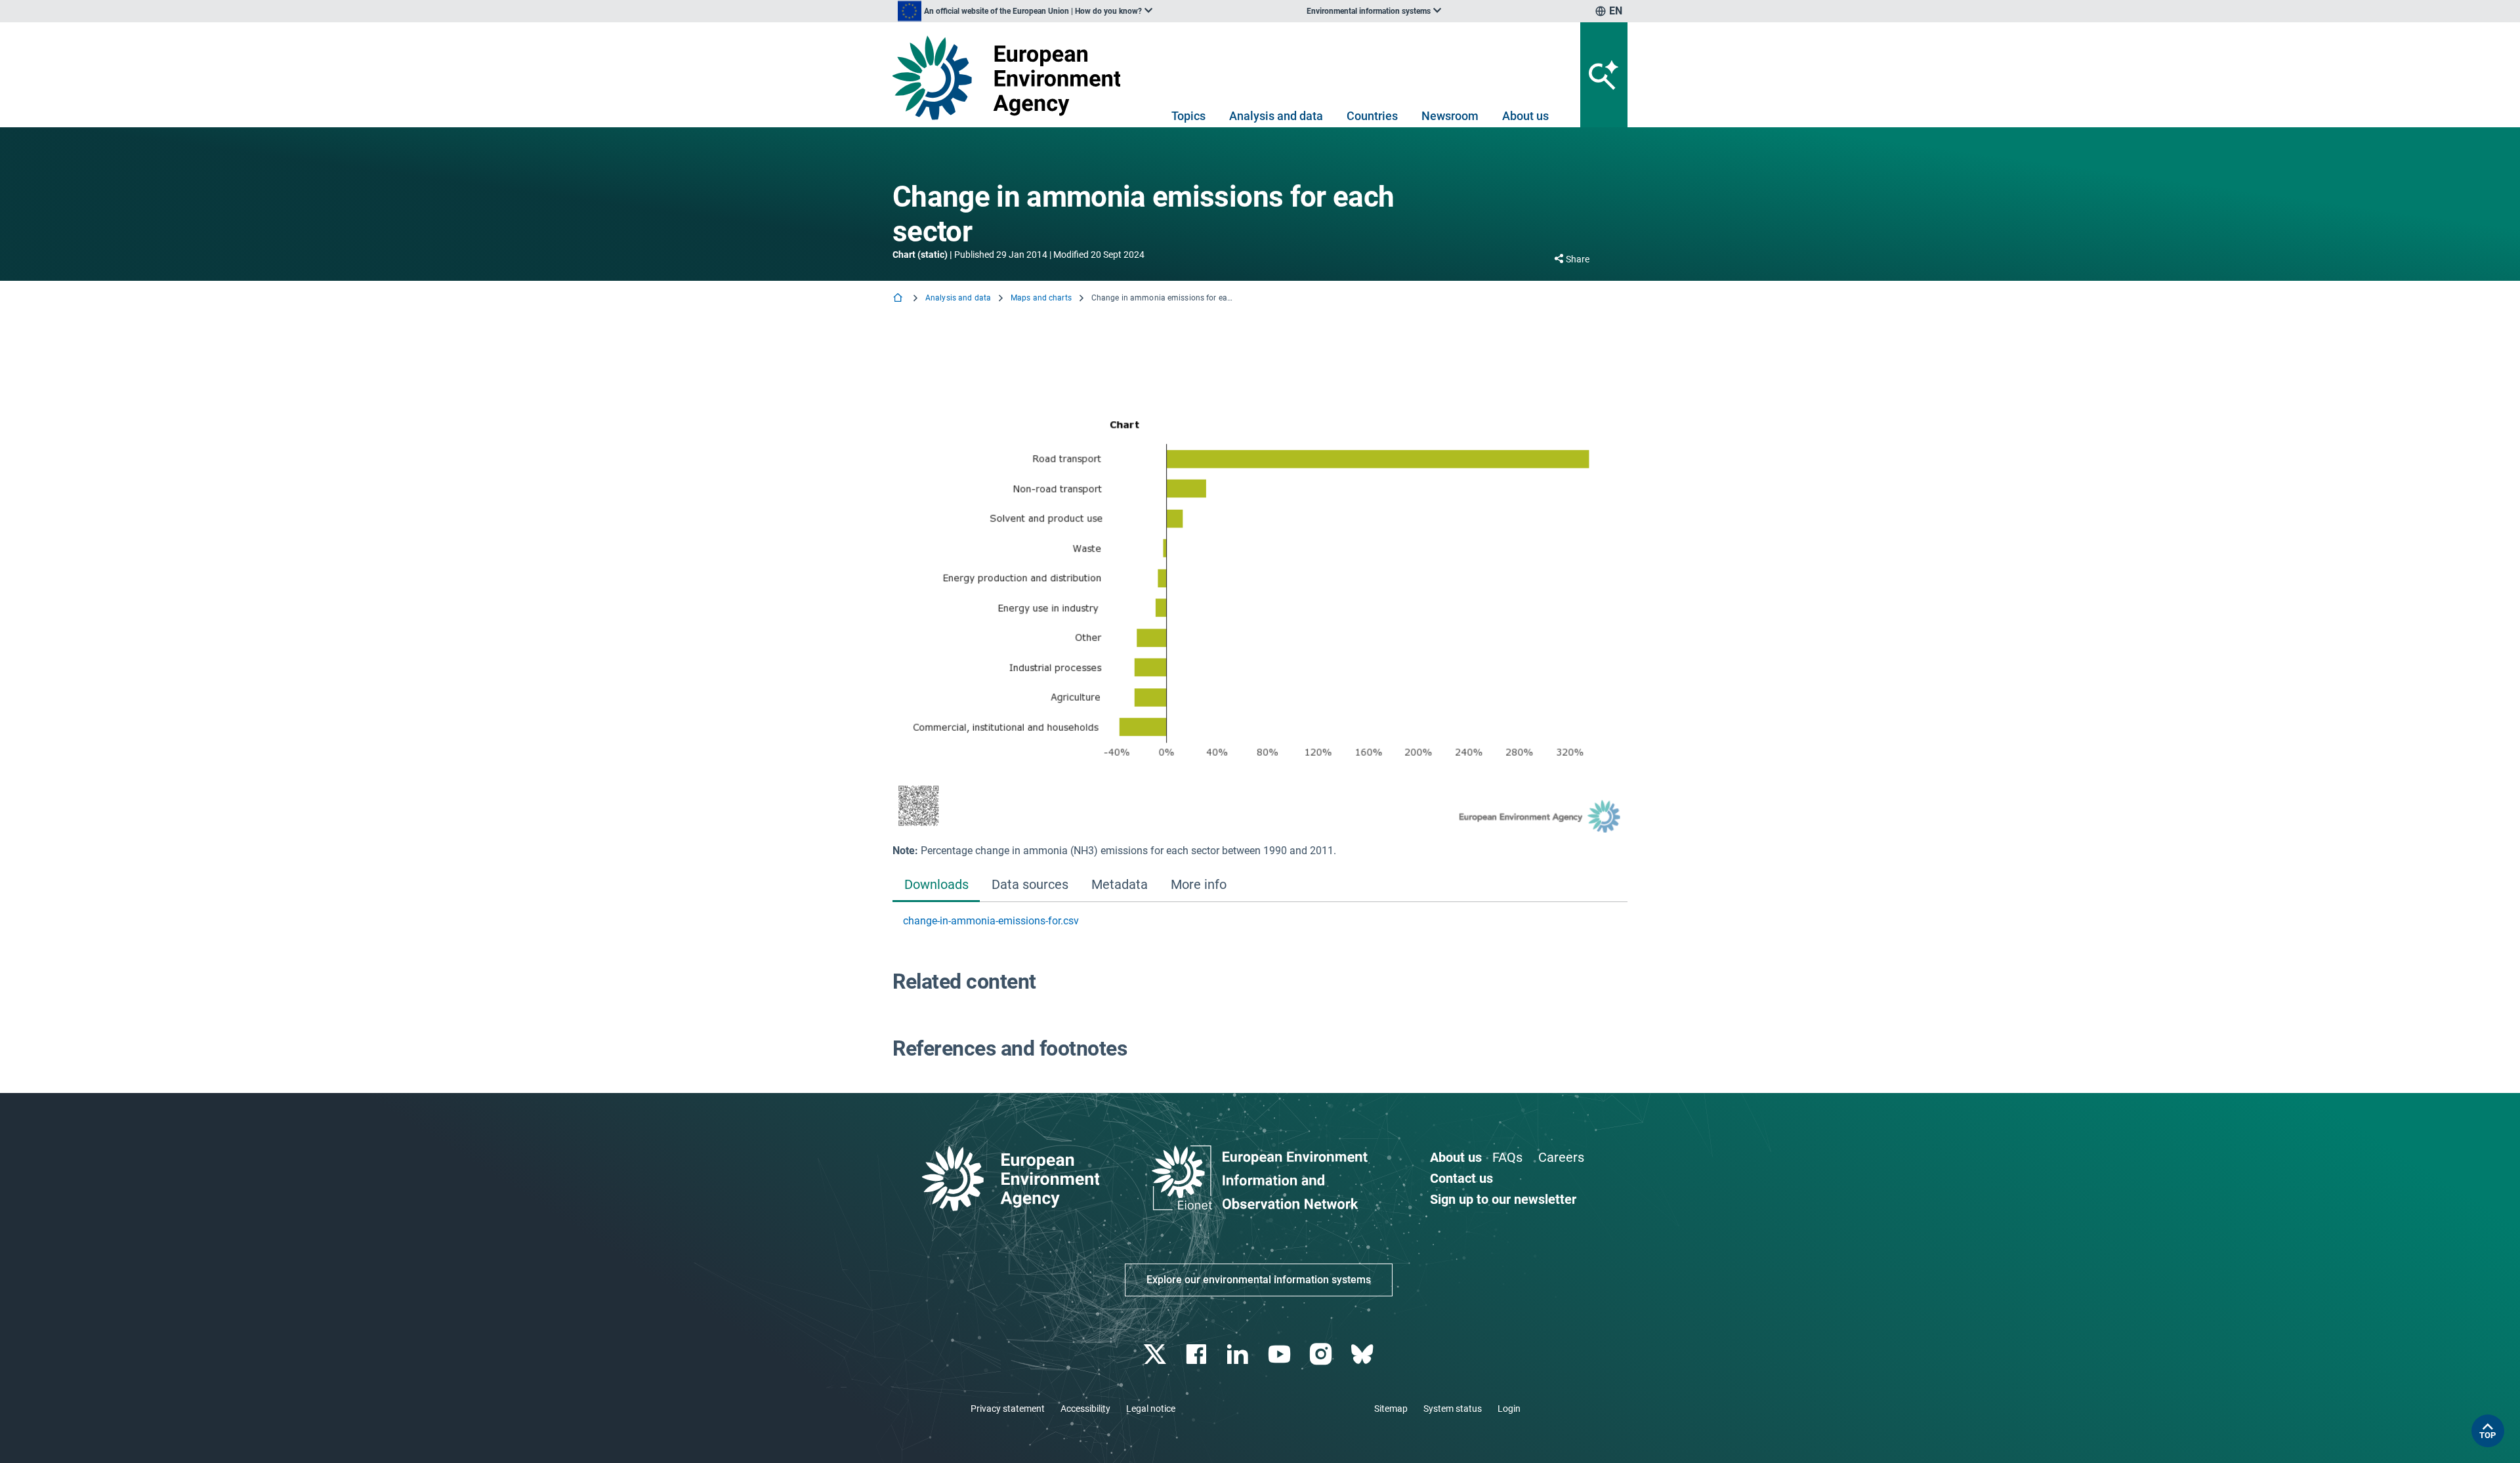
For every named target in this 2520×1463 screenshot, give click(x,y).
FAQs (1507, 1157)
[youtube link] (1281, 1354)
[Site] (1012, 78)
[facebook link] (1198, 1354)
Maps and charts (1041, 298)
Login (1509, 1409)
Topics (1188, 116)
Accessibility (1085, 1409)
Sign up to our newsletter (1503, 1199)
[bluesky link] (1363, 1354)
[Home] (899, 299)
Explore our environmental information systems (1259, 1280)
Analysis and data (1276, 116)
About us (1525, 116)
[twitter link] (1156, 1354)
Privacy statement (1008, 1409)
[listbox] (1025, 11)
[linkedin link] (1239, 1354)
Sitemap (1391, 1409)
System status (1453, 1409)
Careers (1561, 1157)
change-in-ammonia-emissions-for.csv (991, 921)
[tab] (936, 886)
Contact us (1461, 1178)
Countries (1372, 116)
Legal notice (1151, 1409)
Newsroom (1450, 116)
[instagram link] (1322, 1354)
